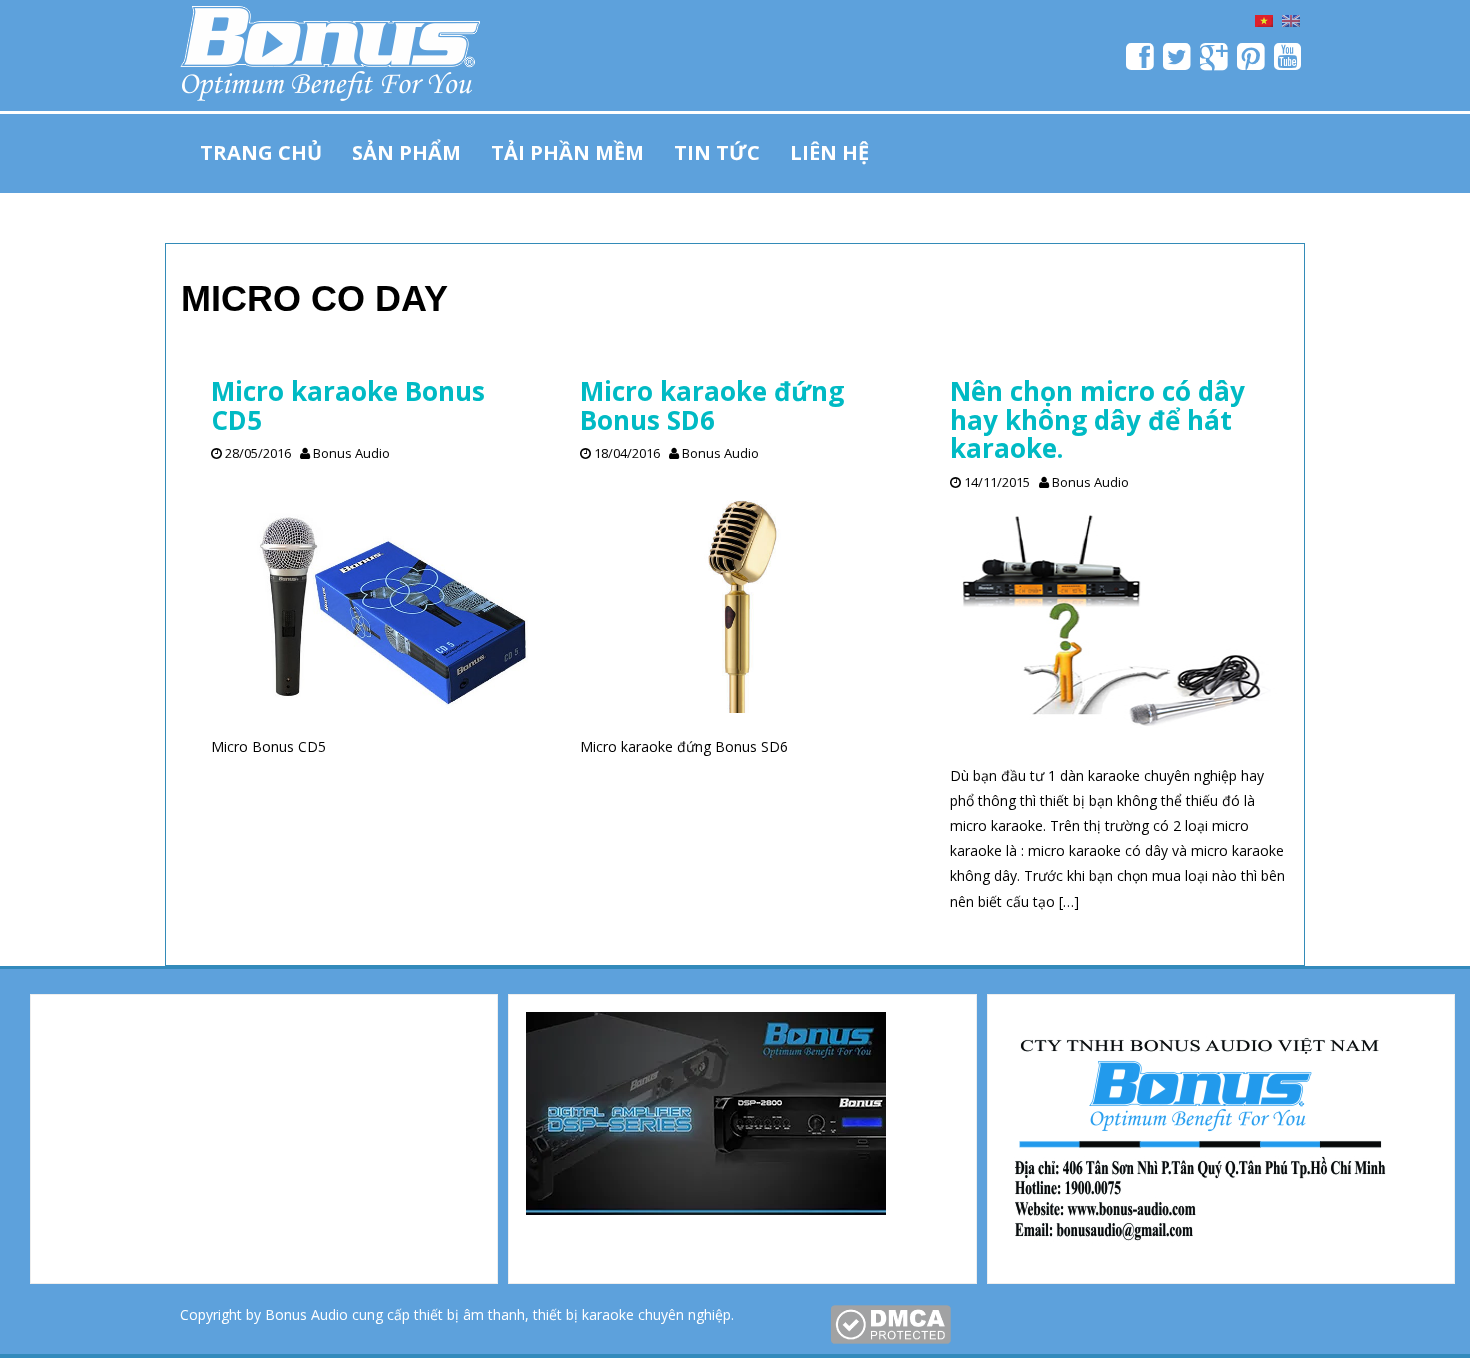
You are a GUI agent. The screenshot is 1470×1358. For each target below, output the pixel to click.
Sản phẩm (406, 152)
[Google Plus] (1214, 62)
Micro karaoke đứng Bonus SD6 (712, 405)
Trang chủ (261, 152)
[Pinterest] (1251, 62)
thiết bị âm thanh (469, 1314)
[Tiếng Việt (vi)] (1264, 19)
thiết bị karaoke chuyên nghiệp (632, 1314)
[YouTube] (1288, 62)
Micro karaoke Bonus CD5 (348, 405)
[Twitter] (1177, 62)
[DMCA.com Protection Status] (890, 1322)
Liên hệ (829, 152)
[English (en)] (1291, 19)
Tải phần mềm (567, 152)
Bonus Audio (351, 453)
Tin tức (717, 152)
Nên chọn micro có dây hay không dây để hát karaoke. (1097, 420)
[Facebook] (1140, 62)
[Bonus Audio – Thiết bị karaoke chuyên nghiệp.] (330, 49)
